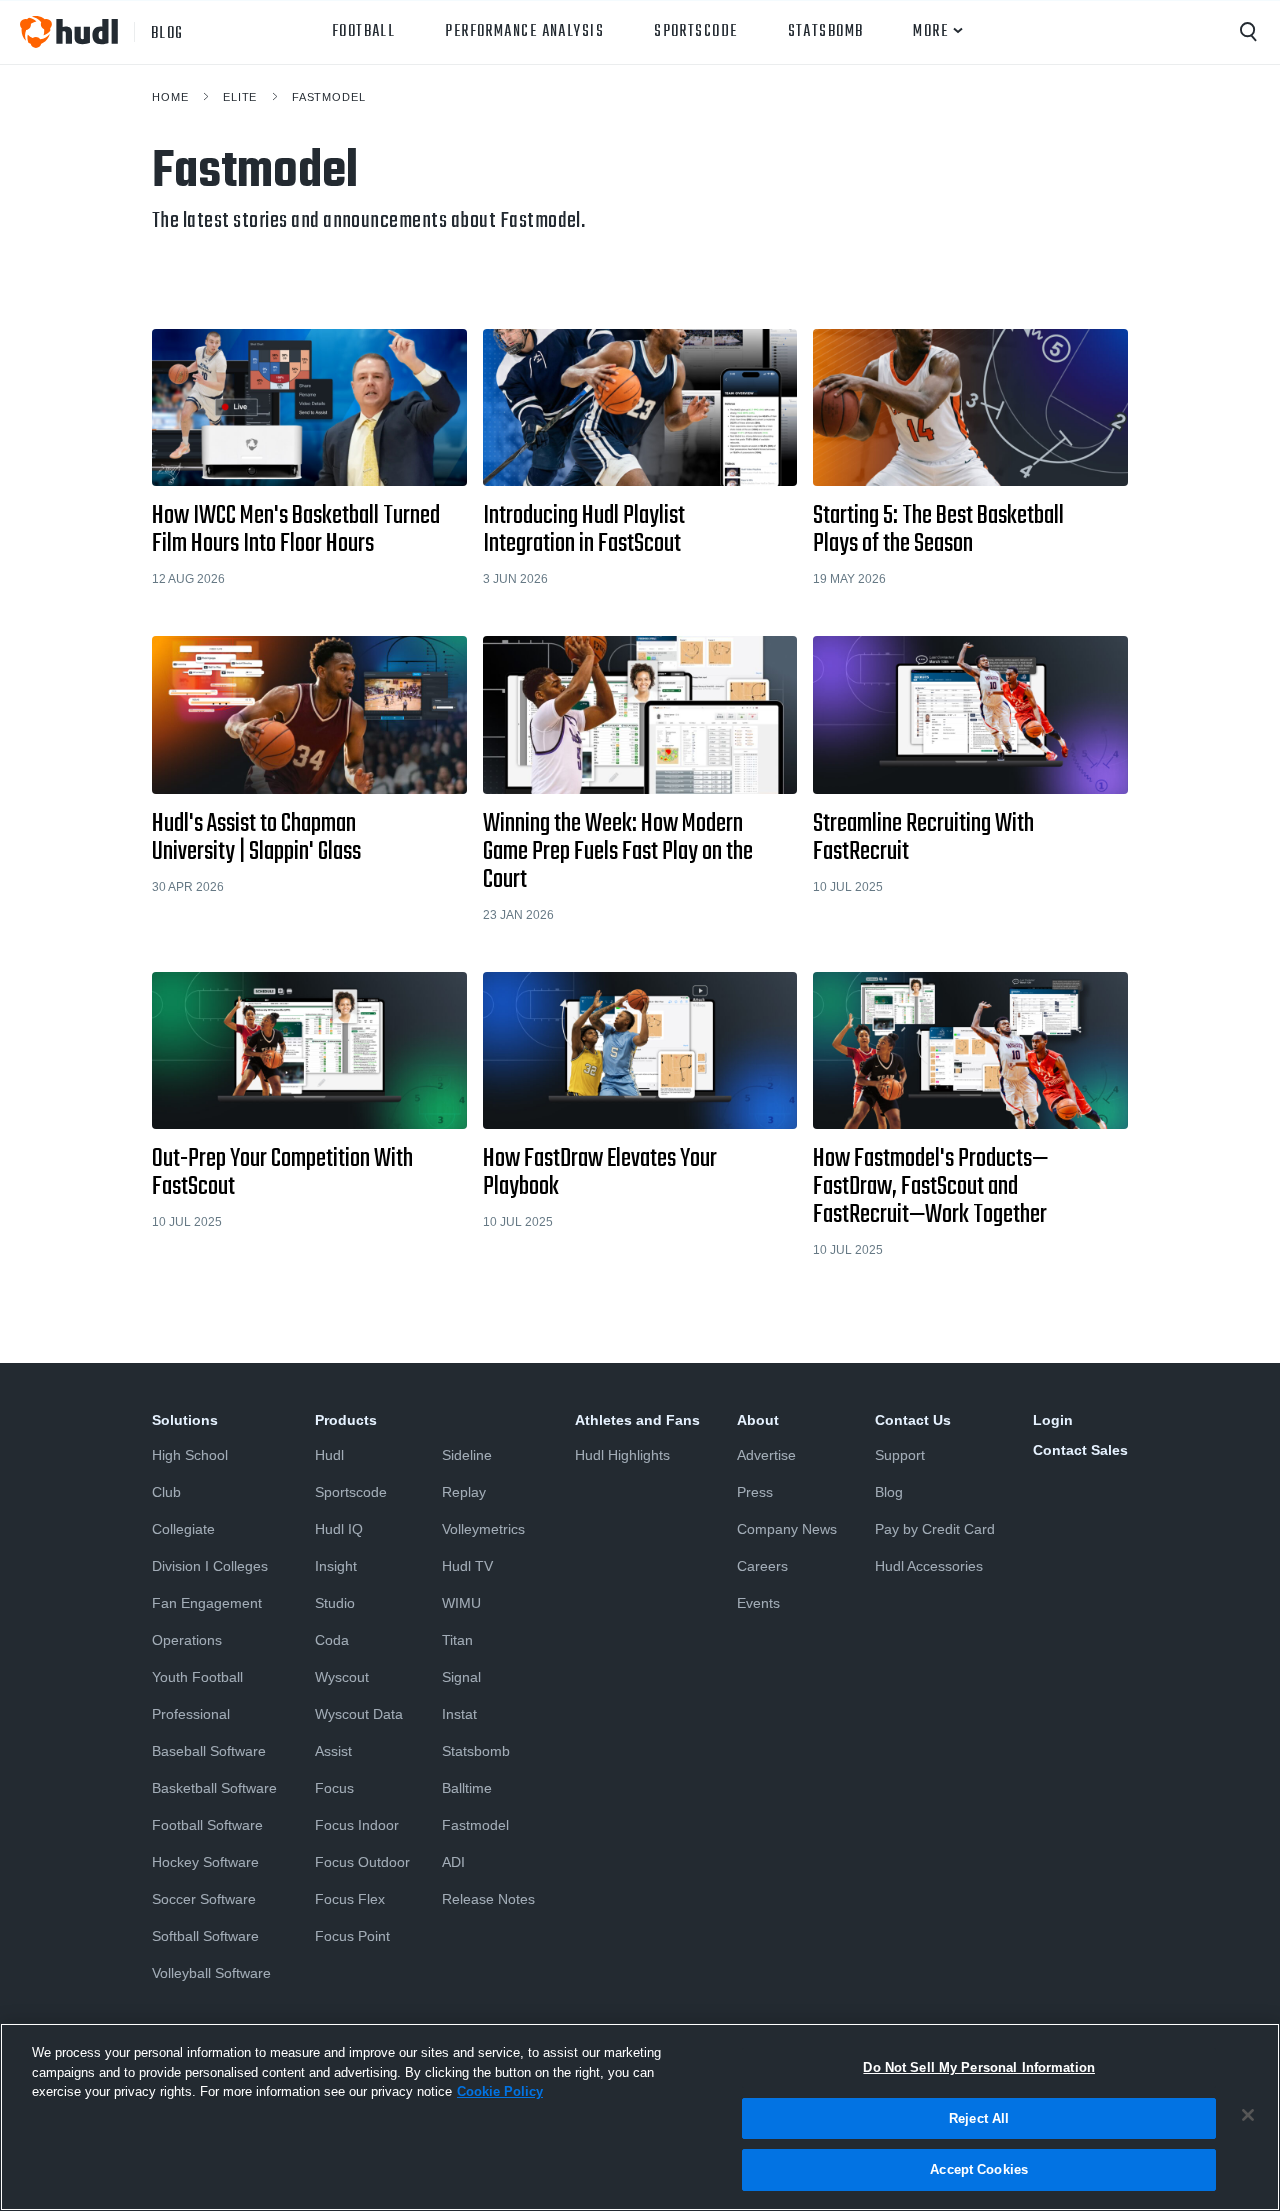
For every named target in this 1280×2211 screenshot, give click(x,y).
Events (758, 1603)
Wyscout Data (359, 1714)
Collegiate (183, 1529)
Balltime (467, 1788)
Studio (335, 1603)
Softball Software (205, 1936)
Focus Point (352, 1936)
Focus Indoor (357, 1825)
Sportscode (695, 32)
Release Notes (488, 1899)
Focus (334, 1788)
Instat (459, 1714)
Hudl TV (467, 1566)
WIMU (461, 1603)
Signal (461, 1677)
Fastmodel (329, 97)
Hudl (329, 1455)
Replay (464, 1492)
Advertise (766, 1455)
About (758, 1420)
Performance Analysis (524, 32)
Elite (240, 97)
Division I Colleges (210, 1566)
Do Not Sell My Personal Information (979, 2067)
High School (190, 1455)
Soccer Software (204, 1899)
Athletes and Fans (637, 1420)
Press (755, 1492)
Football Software (207, 1825)
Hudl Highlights (622, 1455)
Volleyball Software (211, 1973)
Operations (187, 1640)
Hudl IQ (339, 1529)
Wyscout (342, 1677)
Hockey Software (205, 1862)
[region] (640, 2117)
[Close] (1248, 2115)
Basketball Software (214, 1788)
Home (170, 97)
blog (167, 32)
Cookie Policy (500, 2091)
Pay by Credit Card (935, 1529)
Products (346, 1420)
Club (166, 1492)
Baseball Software (209, 1751)
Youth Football (197, 1677)
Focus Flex (350, 1899)
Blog (889, 1492)
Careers (762, 1566)
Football (364, 32)
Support (900, 1455)
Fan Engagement (207, 1603)
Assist (333, 1751)
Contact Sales (1080, 1450)
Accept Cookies (979, 2169)
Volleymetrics (483, 1529)
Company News (787, 1529)
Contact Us (913, 1420)
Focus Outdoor (362, 1862)
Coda (332, 1640)
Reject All (979, 2118)
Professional (191, 1714)
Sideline (467, 1455)
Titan (457, 1640)
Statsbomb (826, 32)
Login (1053, 1420)
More (930, 32)
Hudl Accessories (929, 1566)
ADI (453, 1862)
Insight (336, 1566)
